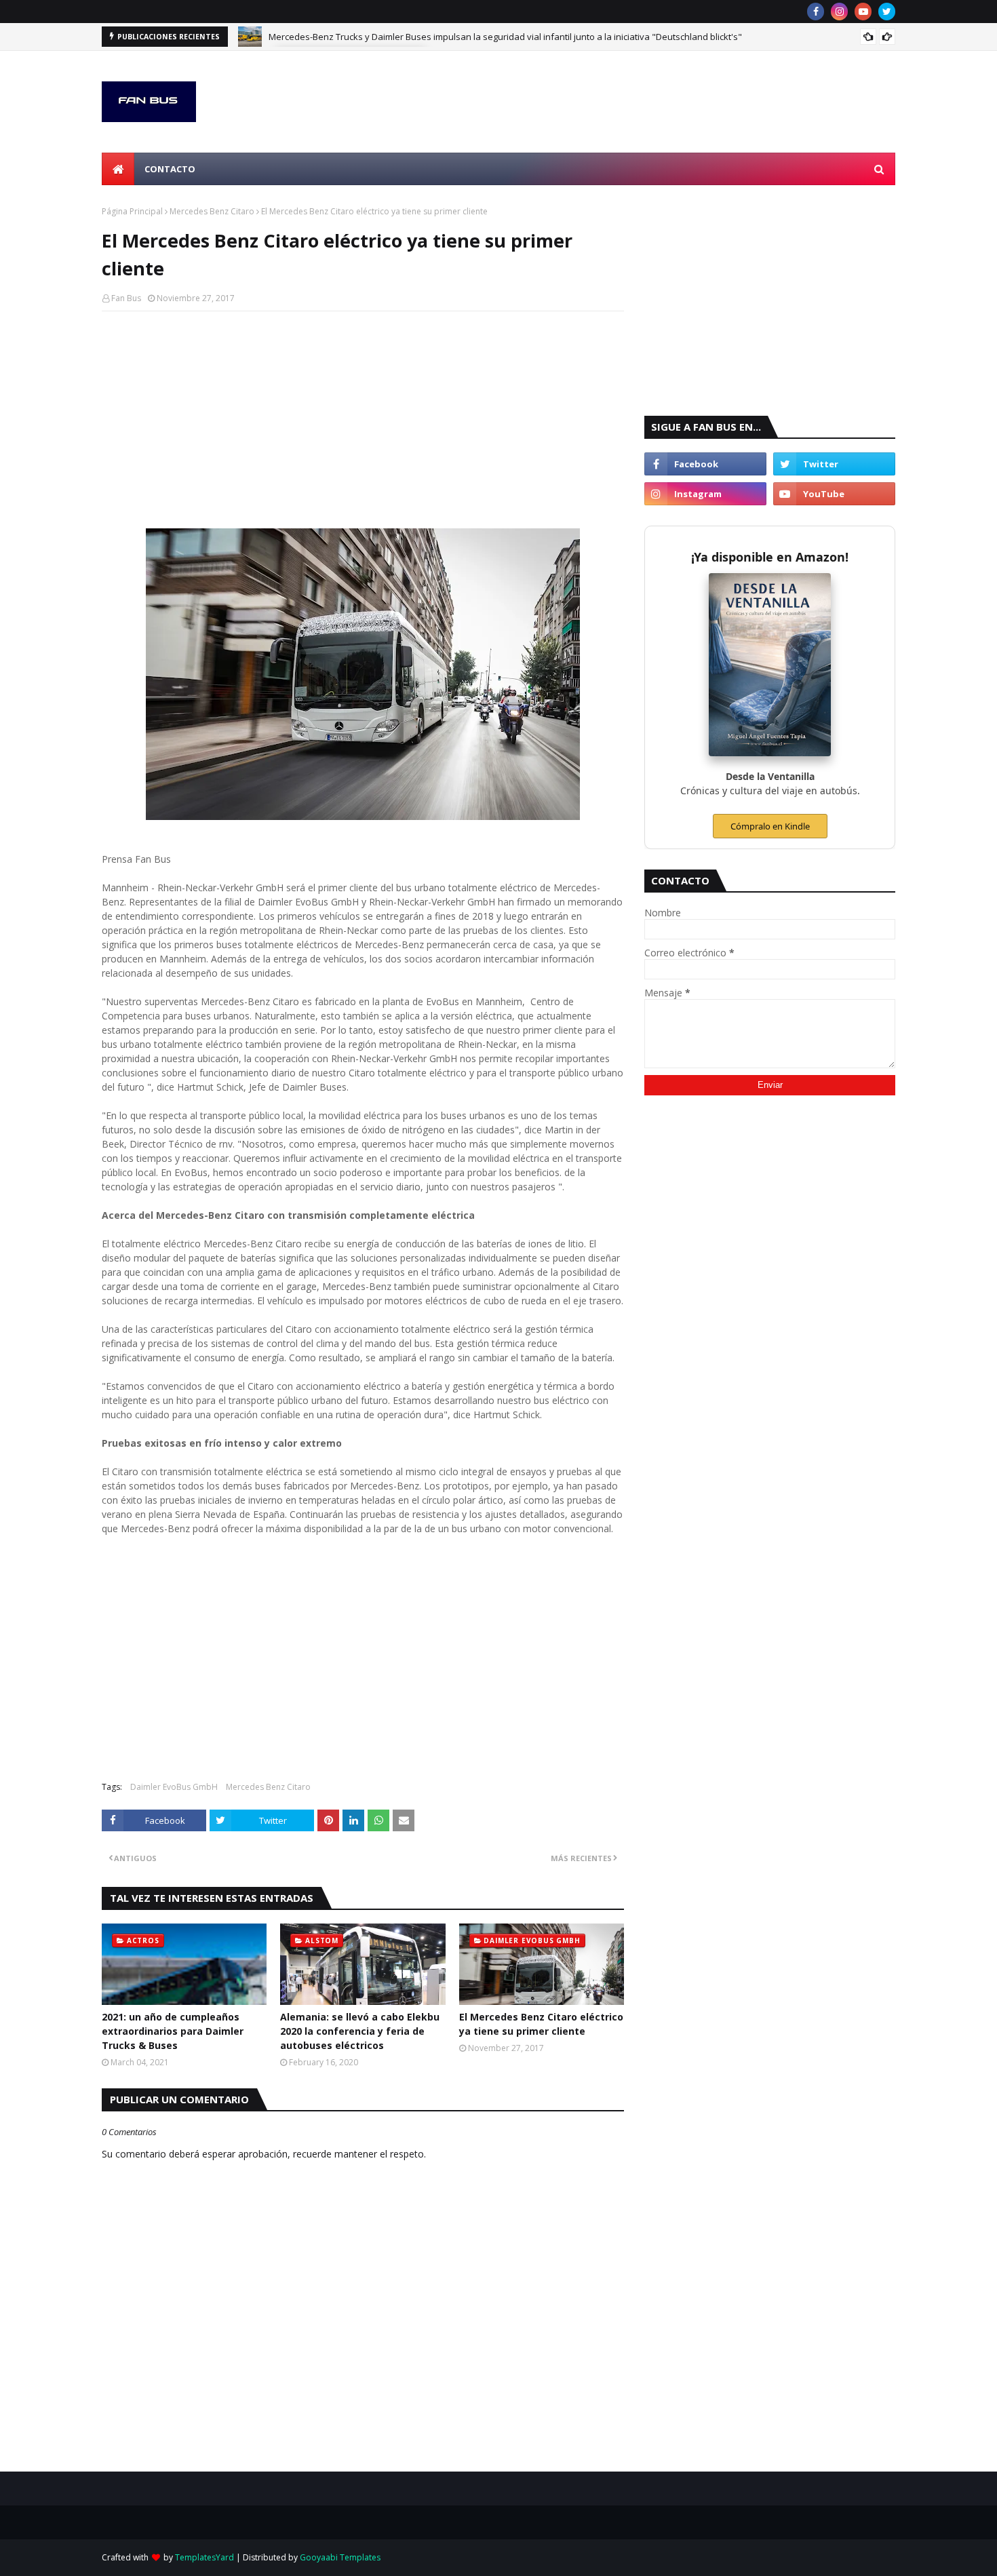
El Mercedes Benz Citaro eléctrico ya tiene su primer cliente (541, 2024)
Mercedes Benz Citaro (212, 211)
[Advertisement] (363, 420)
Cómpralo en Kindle (770, 826)
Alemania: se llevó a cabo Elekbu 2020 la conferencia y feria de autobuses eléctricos (360, 2031)
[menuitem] (118, 169)
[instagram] (839, 12)
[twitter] (887, 12)
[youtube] (863, 12)
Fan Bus (126, 298)
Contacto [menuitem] (170, 169)
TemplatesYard (204, 2557)
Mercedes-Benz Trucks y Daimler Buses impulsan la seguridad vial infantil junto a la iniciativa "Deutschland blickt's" (505, 37)
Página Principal (132, 211)
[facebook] (816, 12)
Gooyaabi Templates (340, 2557)
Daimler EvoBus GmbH (174, 1787)
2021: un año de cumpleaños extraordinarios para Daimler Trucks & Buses (173, 2031)
